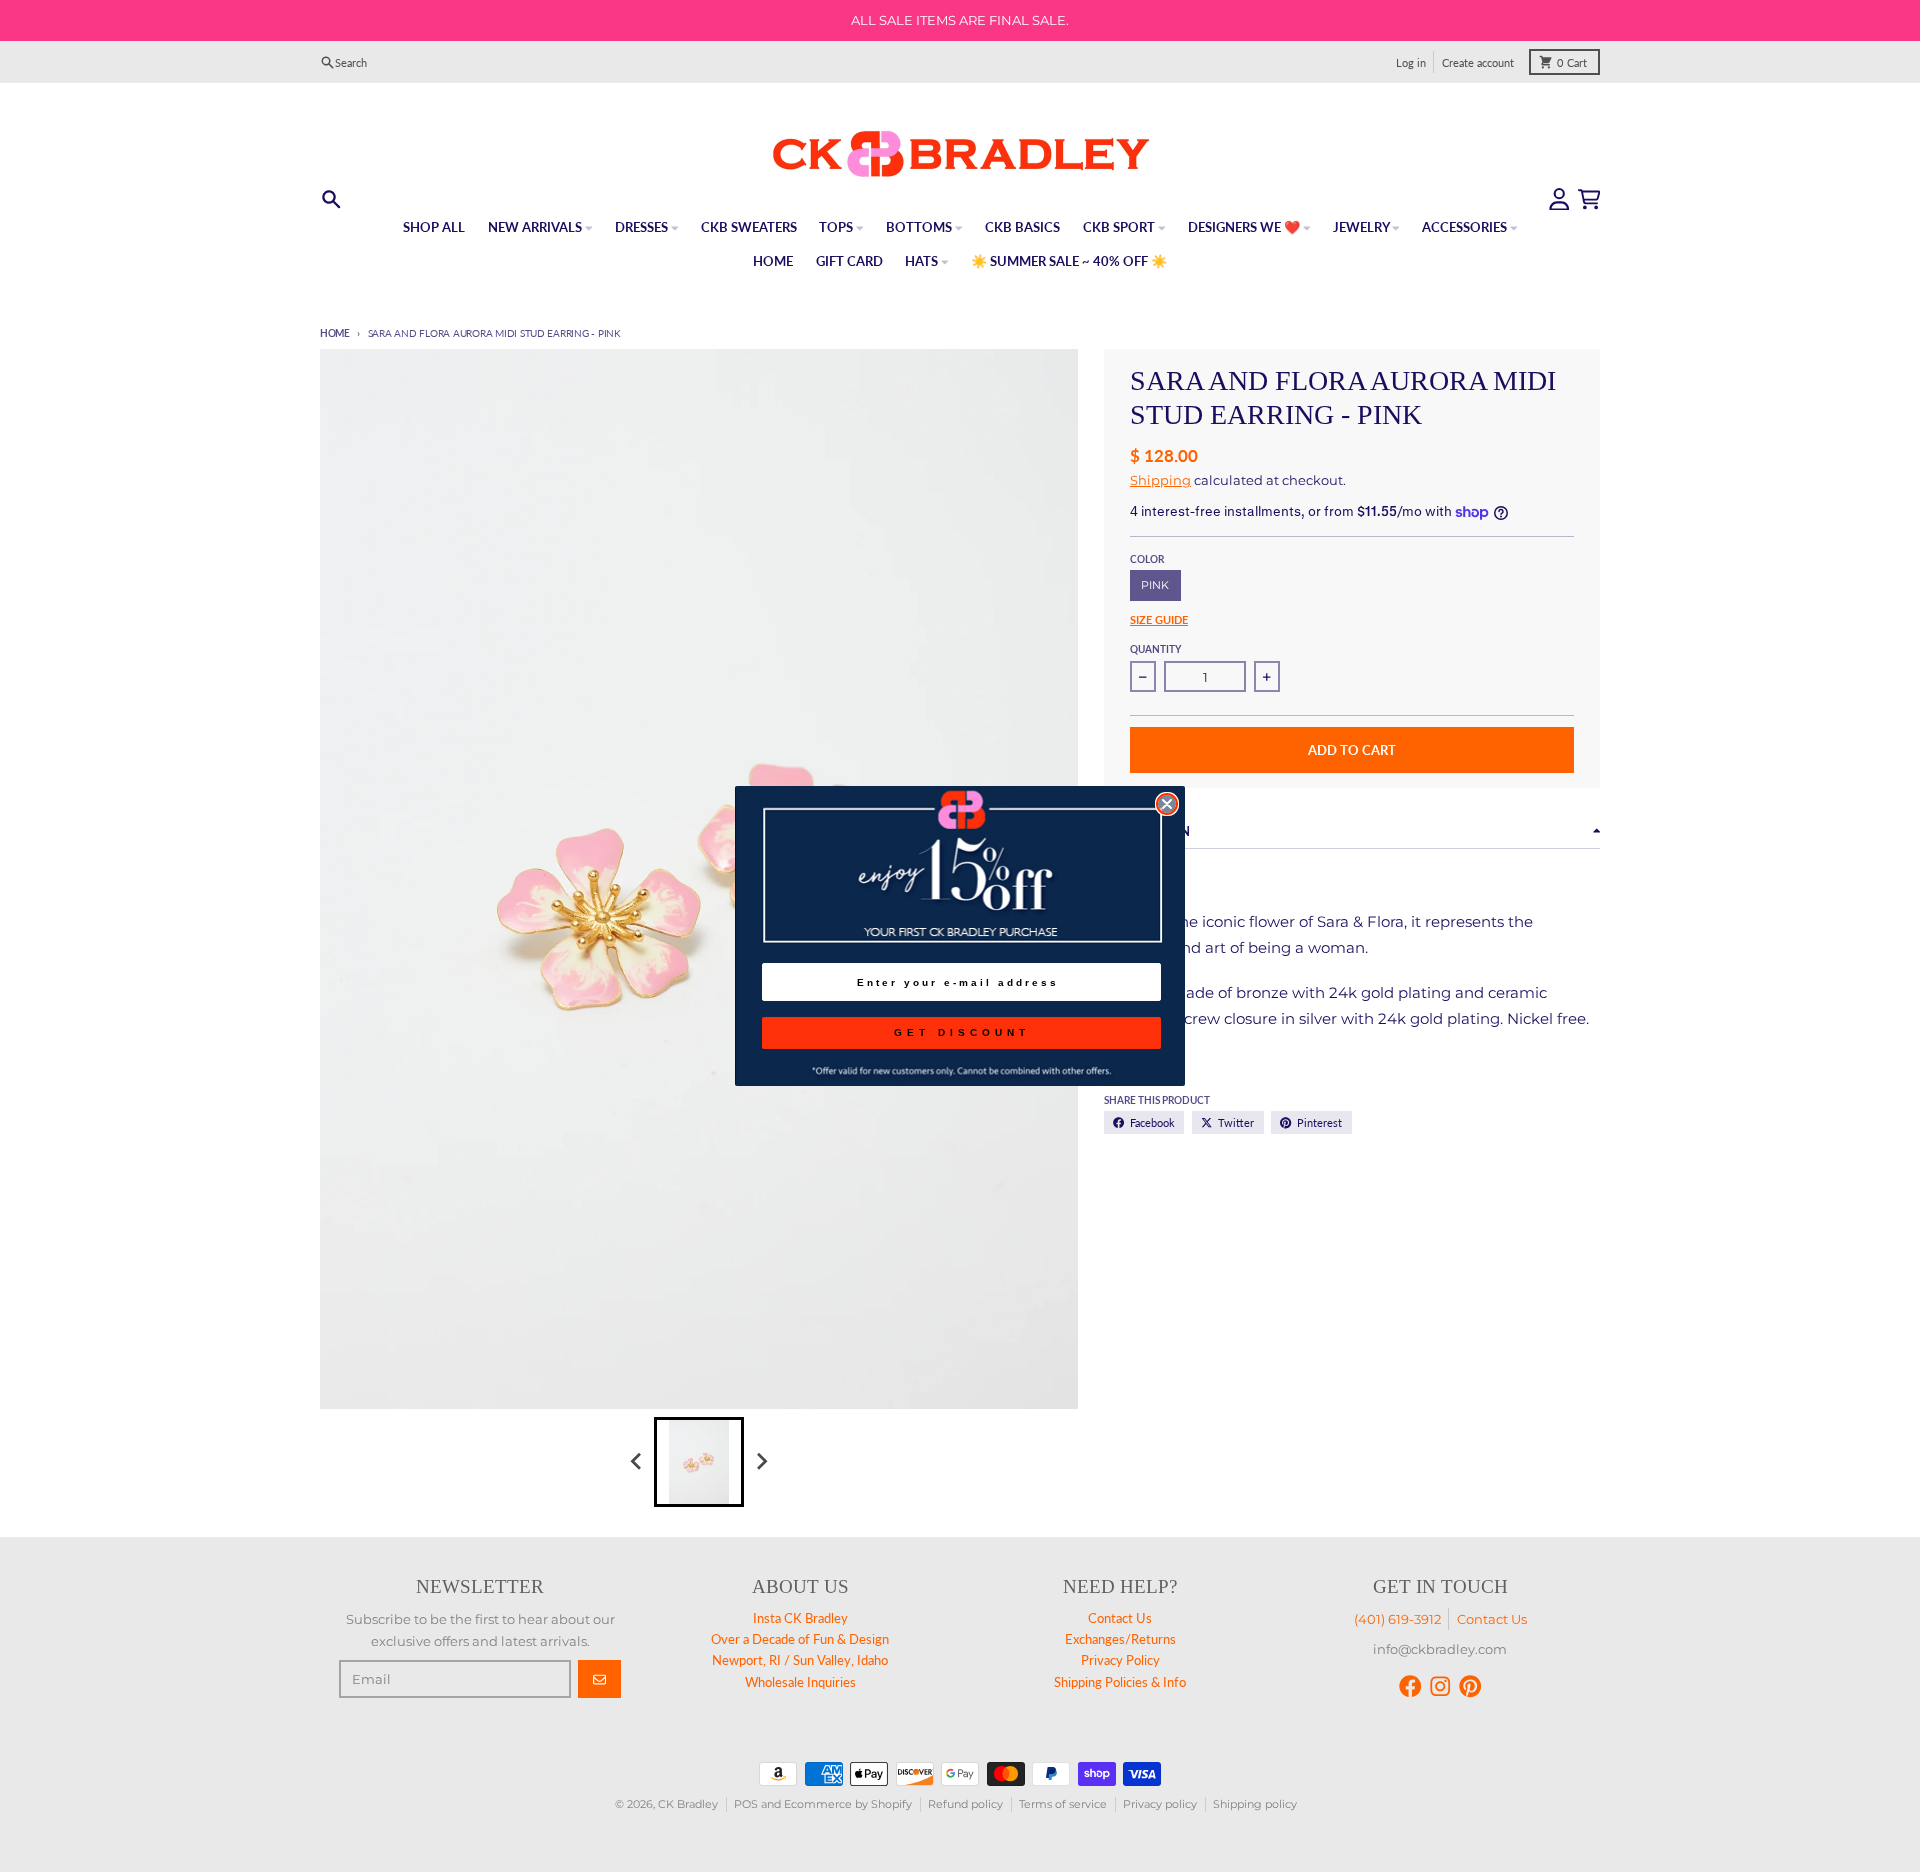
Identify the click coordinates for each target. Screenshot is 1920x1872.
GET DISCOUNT (962, 1032)
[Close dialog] (1167, 804)
